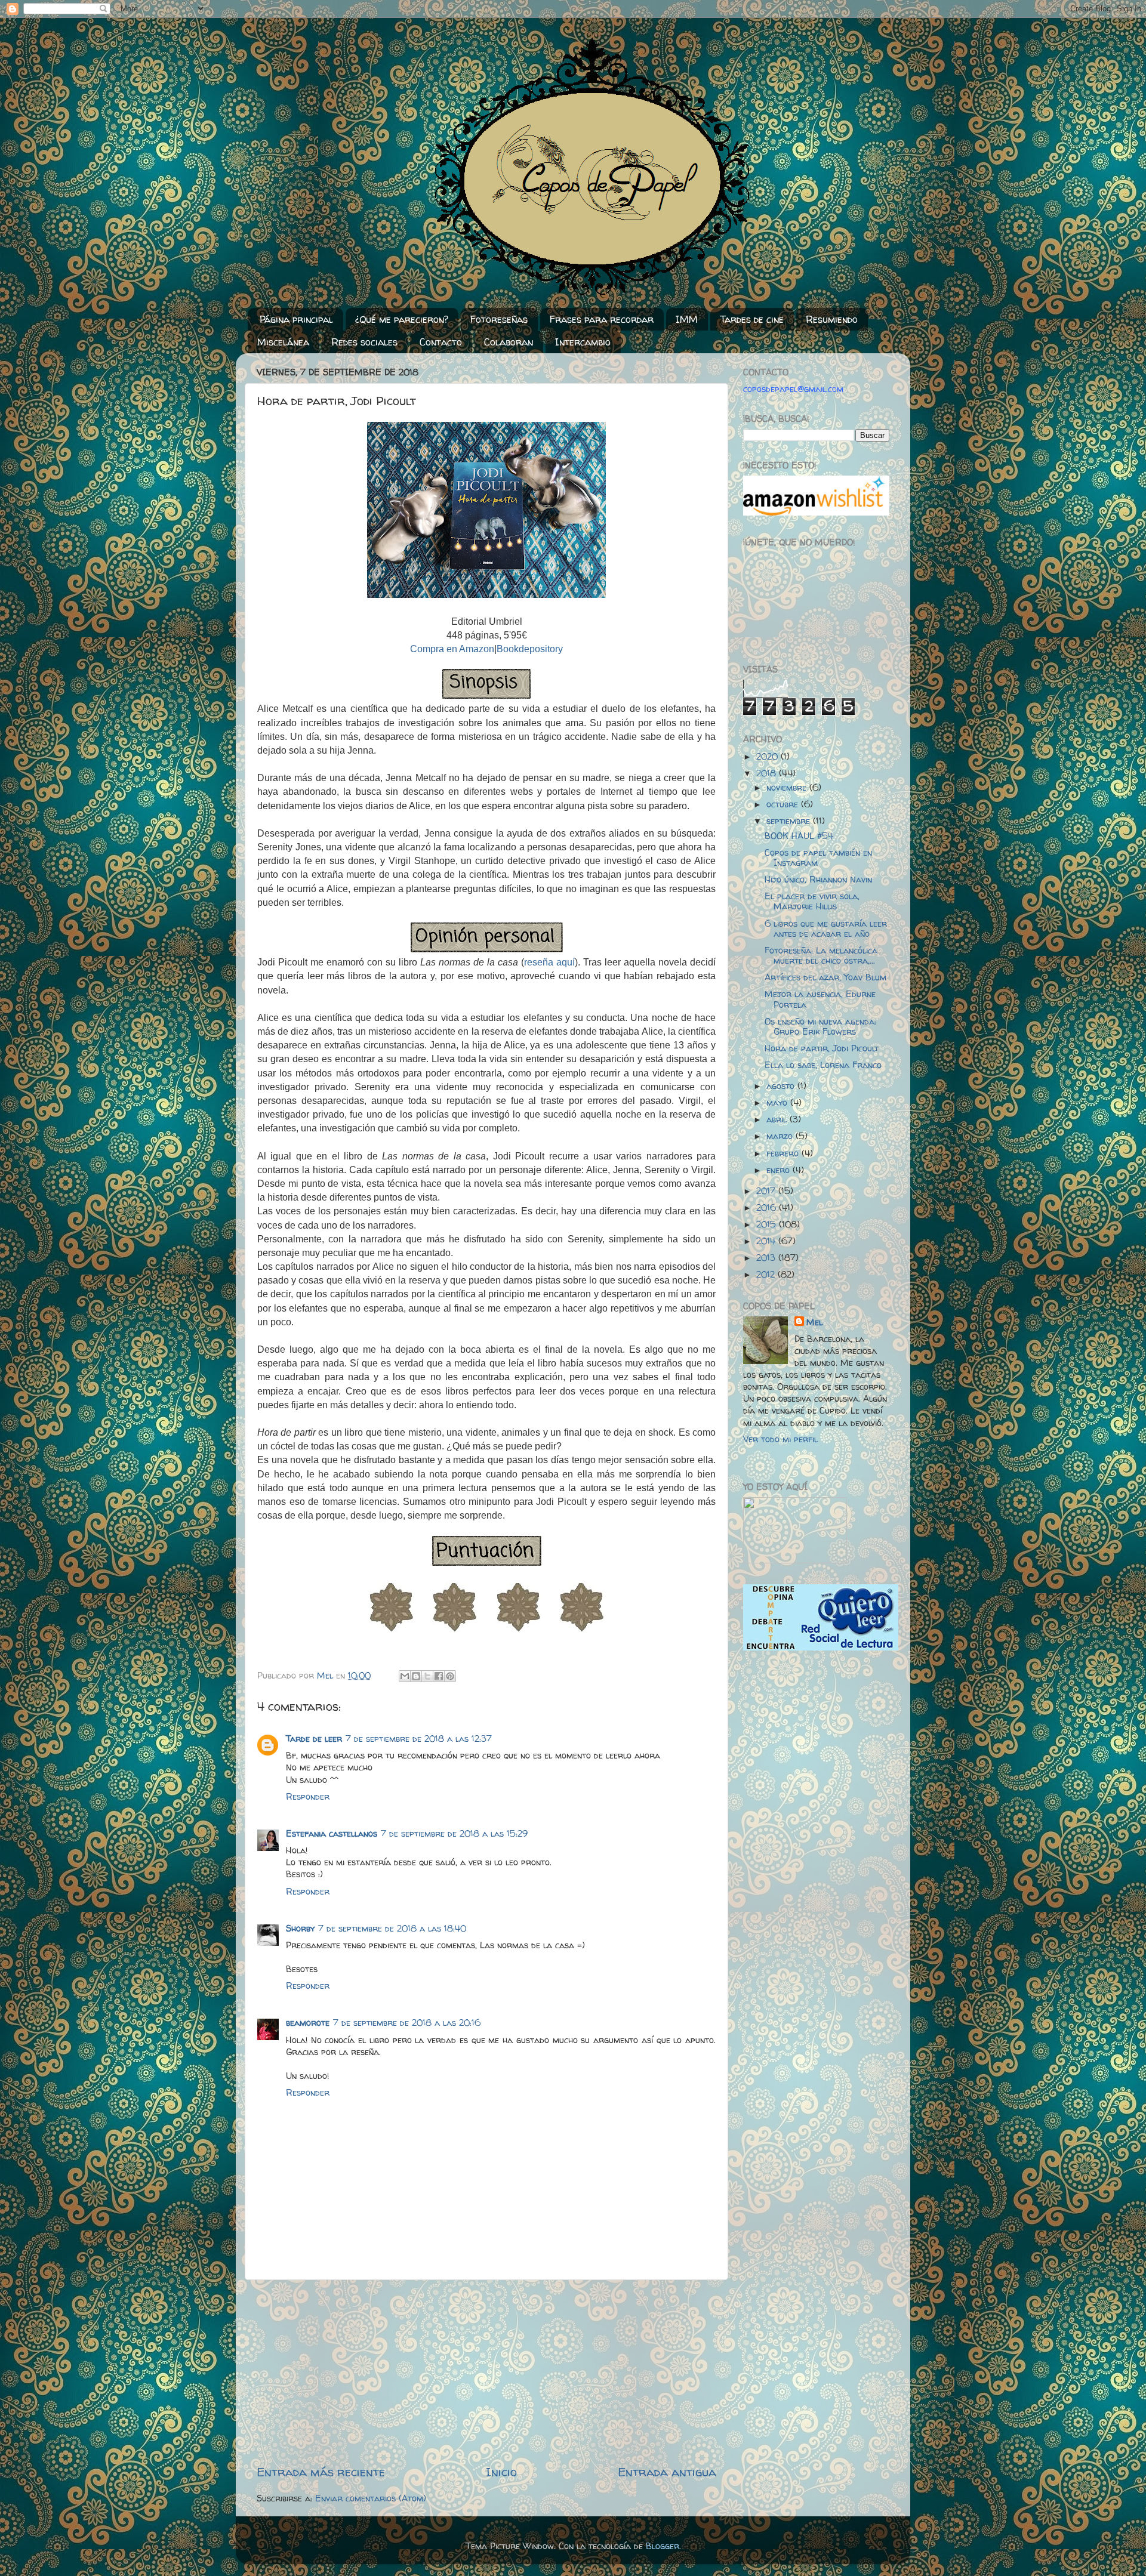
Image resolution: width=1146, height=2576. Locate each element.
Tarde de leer (314, 1739)
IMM (687, 319)
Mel (814, 1322)
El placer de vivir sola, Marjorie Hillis (812, 901)
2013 (767, 1258)
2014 (767, 1241)
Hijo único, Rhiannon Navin (818, 880)
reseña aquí (549, 962)
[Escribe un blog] (416, 1676)
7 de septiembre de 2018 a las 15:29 (454, 1834)
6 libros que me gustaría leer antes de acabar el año (826, 929)
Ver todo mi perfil (780, 1439)
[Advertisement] (486, 2372)
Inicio (501, 2472)
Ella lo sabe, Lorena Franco (823, 1065)
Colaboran (509, 342)
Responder (308, 1797)
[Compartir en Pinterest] (450, 1676)
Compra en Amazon (452, 649)
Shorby (300, 1929)
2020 (768, 757)
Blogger (663, 2546)
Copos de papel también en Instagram (818, 858)
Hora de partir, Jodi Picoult (822, 1048)
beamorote (308, 2023)
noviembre (788, 788)
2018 (768, 773)
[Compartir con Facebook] (439, 1676)
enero (780, 1170)
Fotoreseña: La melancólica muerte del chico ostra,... (821, 956)
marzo (781, 1136)
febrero (784, 1153)
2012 (767, 1275)
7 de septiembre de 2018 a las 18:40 (392, 1929)
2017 (767, 1191)
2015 (768, 1224)
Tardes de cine (752, 319)
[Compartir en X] (427, 1676)
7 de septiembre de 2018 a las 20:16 (407, 2023)
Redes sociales (364, 342)
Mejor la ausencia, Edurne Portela (820, 999)
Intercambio (583, 342)
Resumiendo (832, 319)
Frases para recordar (602, 319)
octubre (784, 804)
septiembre (790, 821)
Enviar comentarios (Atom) (371, 2498)
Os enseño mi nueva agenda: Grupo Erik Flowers (820, 1027)
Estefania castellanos (332, 1834)
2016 (768, 1208)
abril (778, 1119)
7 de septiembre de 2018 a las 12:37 (419, 1739)
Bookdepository (530, 649)
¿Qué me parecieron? (402, 319)
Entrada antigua (667, 2472)
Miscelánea (283, 342)
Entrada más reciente (321, 2472)
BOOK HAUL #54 (799, 836)
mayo (778, 1103)
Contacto (441, 342)
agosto (782, 1086)
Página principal (296, 319)
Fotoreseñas (499, 319)
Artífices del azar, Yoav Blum (825, 977)
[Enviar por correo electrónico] (405, 1676)
